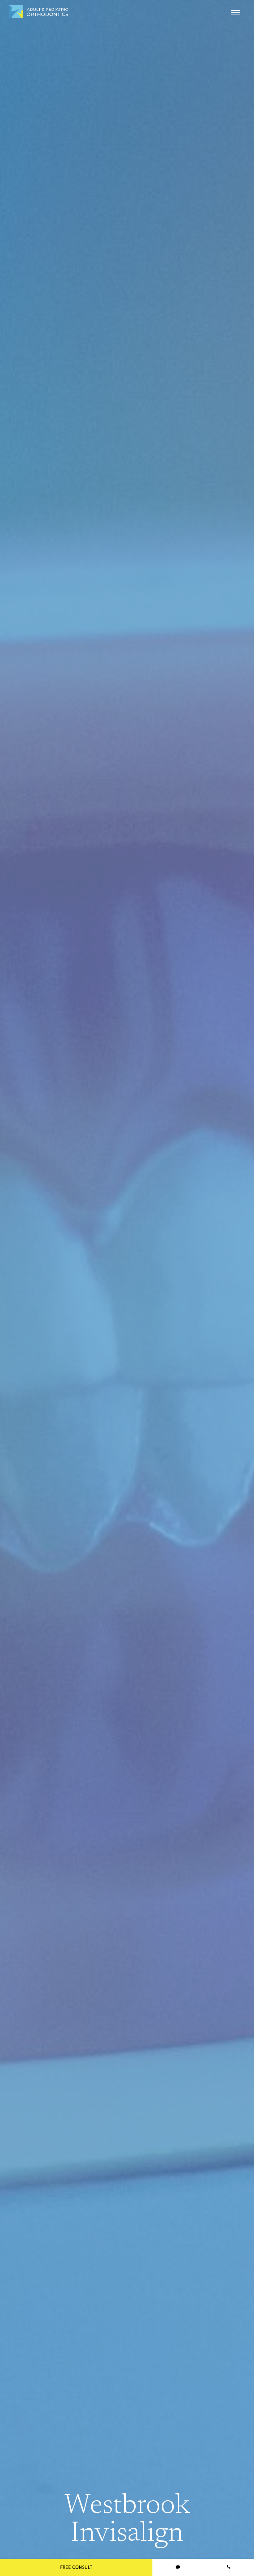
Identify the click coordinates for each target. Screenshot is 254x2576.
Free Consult (76, 2567)
